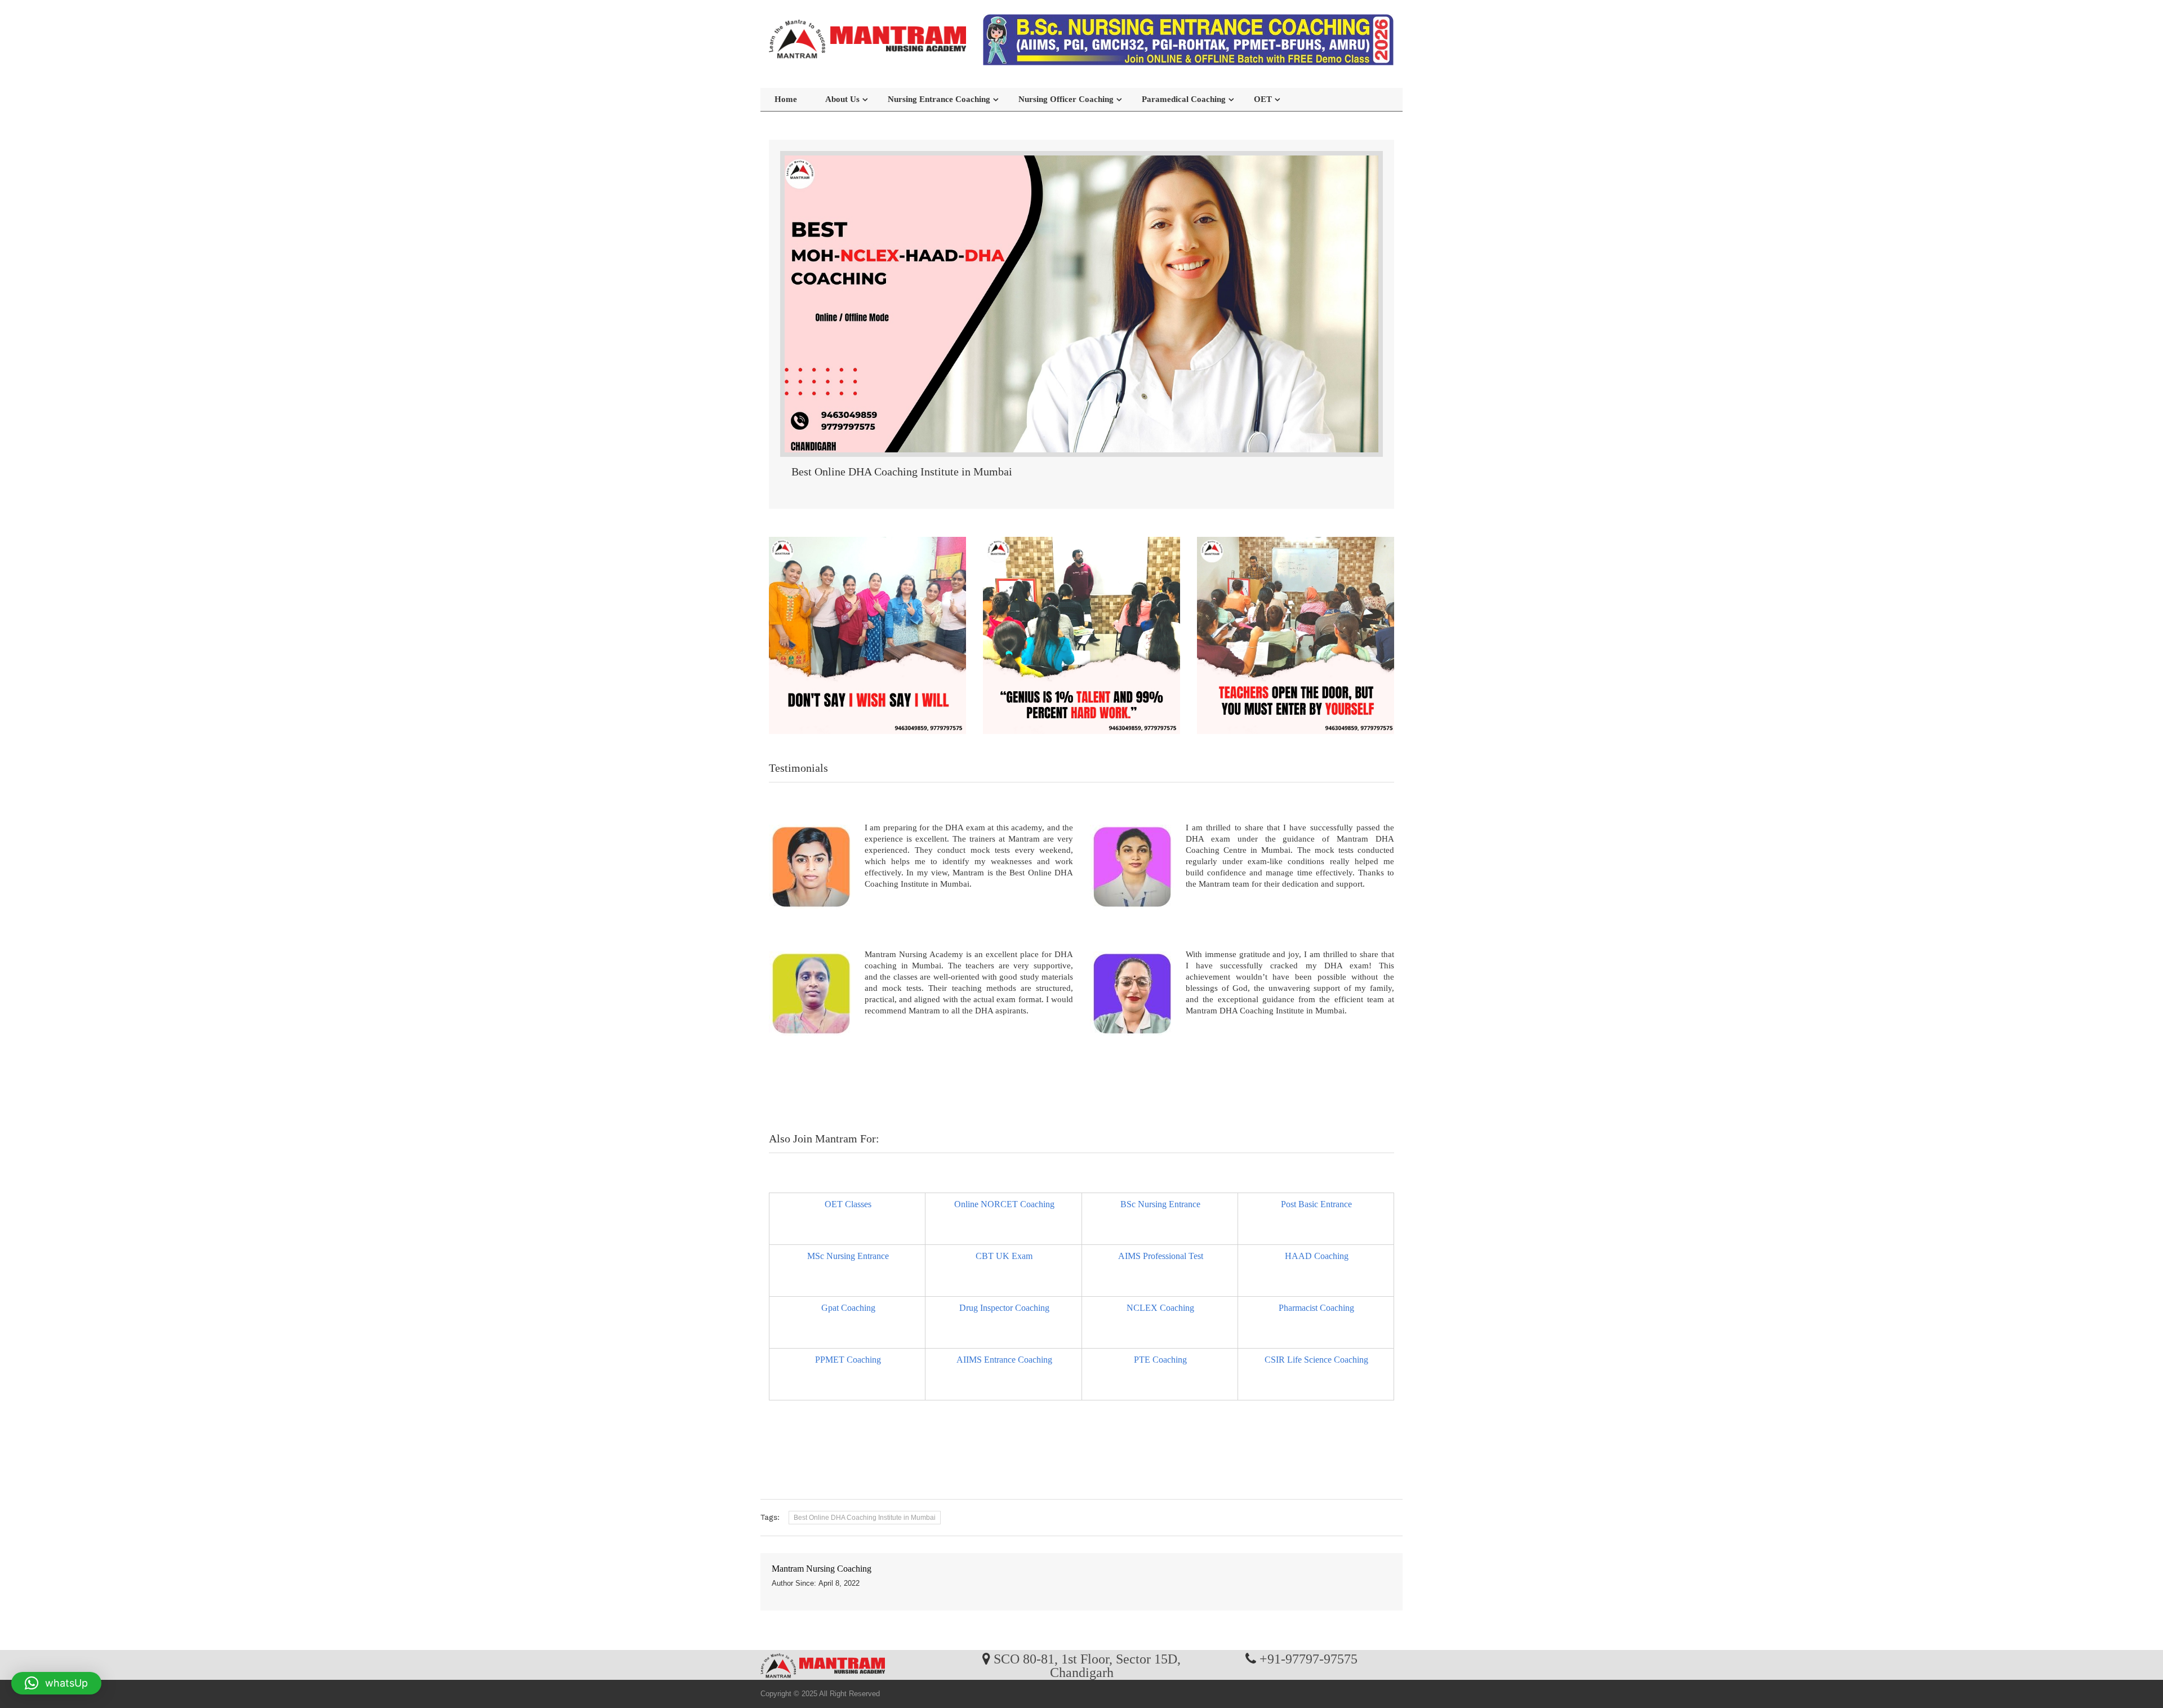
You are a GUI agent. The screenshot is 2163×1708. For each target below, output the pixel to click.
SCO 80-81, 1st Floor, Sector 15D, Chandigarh (1087, 1665)
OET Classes (848, 1204)
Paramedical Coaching (1184, 99)
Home (786, 99)
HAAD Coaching (1317, 1256)
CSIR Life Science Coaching (1316, 1360)
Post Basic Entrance (1316, 1204)
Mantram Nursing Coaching (822, 1569)
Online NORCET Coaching (1004, 1204)
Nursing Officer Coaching (1066, 99)
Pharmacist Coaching (1316, 1308)
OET (1263, 99)
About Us (842, 99)
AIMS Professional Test (1161, 1256)
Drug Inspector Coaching (1004, 1308)
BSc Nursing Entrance (1160, 1204)
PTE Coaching (1160, 1360)
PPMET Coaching (848, 1360)
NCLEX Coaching (1160, 1308)
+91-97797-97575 (1309, 1658)
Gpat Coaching (848, 1308)
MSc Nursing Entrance (848, 1256)
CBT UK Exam (1004, 1256)
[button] (56, 1683)
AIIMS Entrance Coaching (1004, 1360)
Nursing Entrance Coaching (939, 99)
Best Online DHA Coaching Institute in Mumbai (865, 1518)
